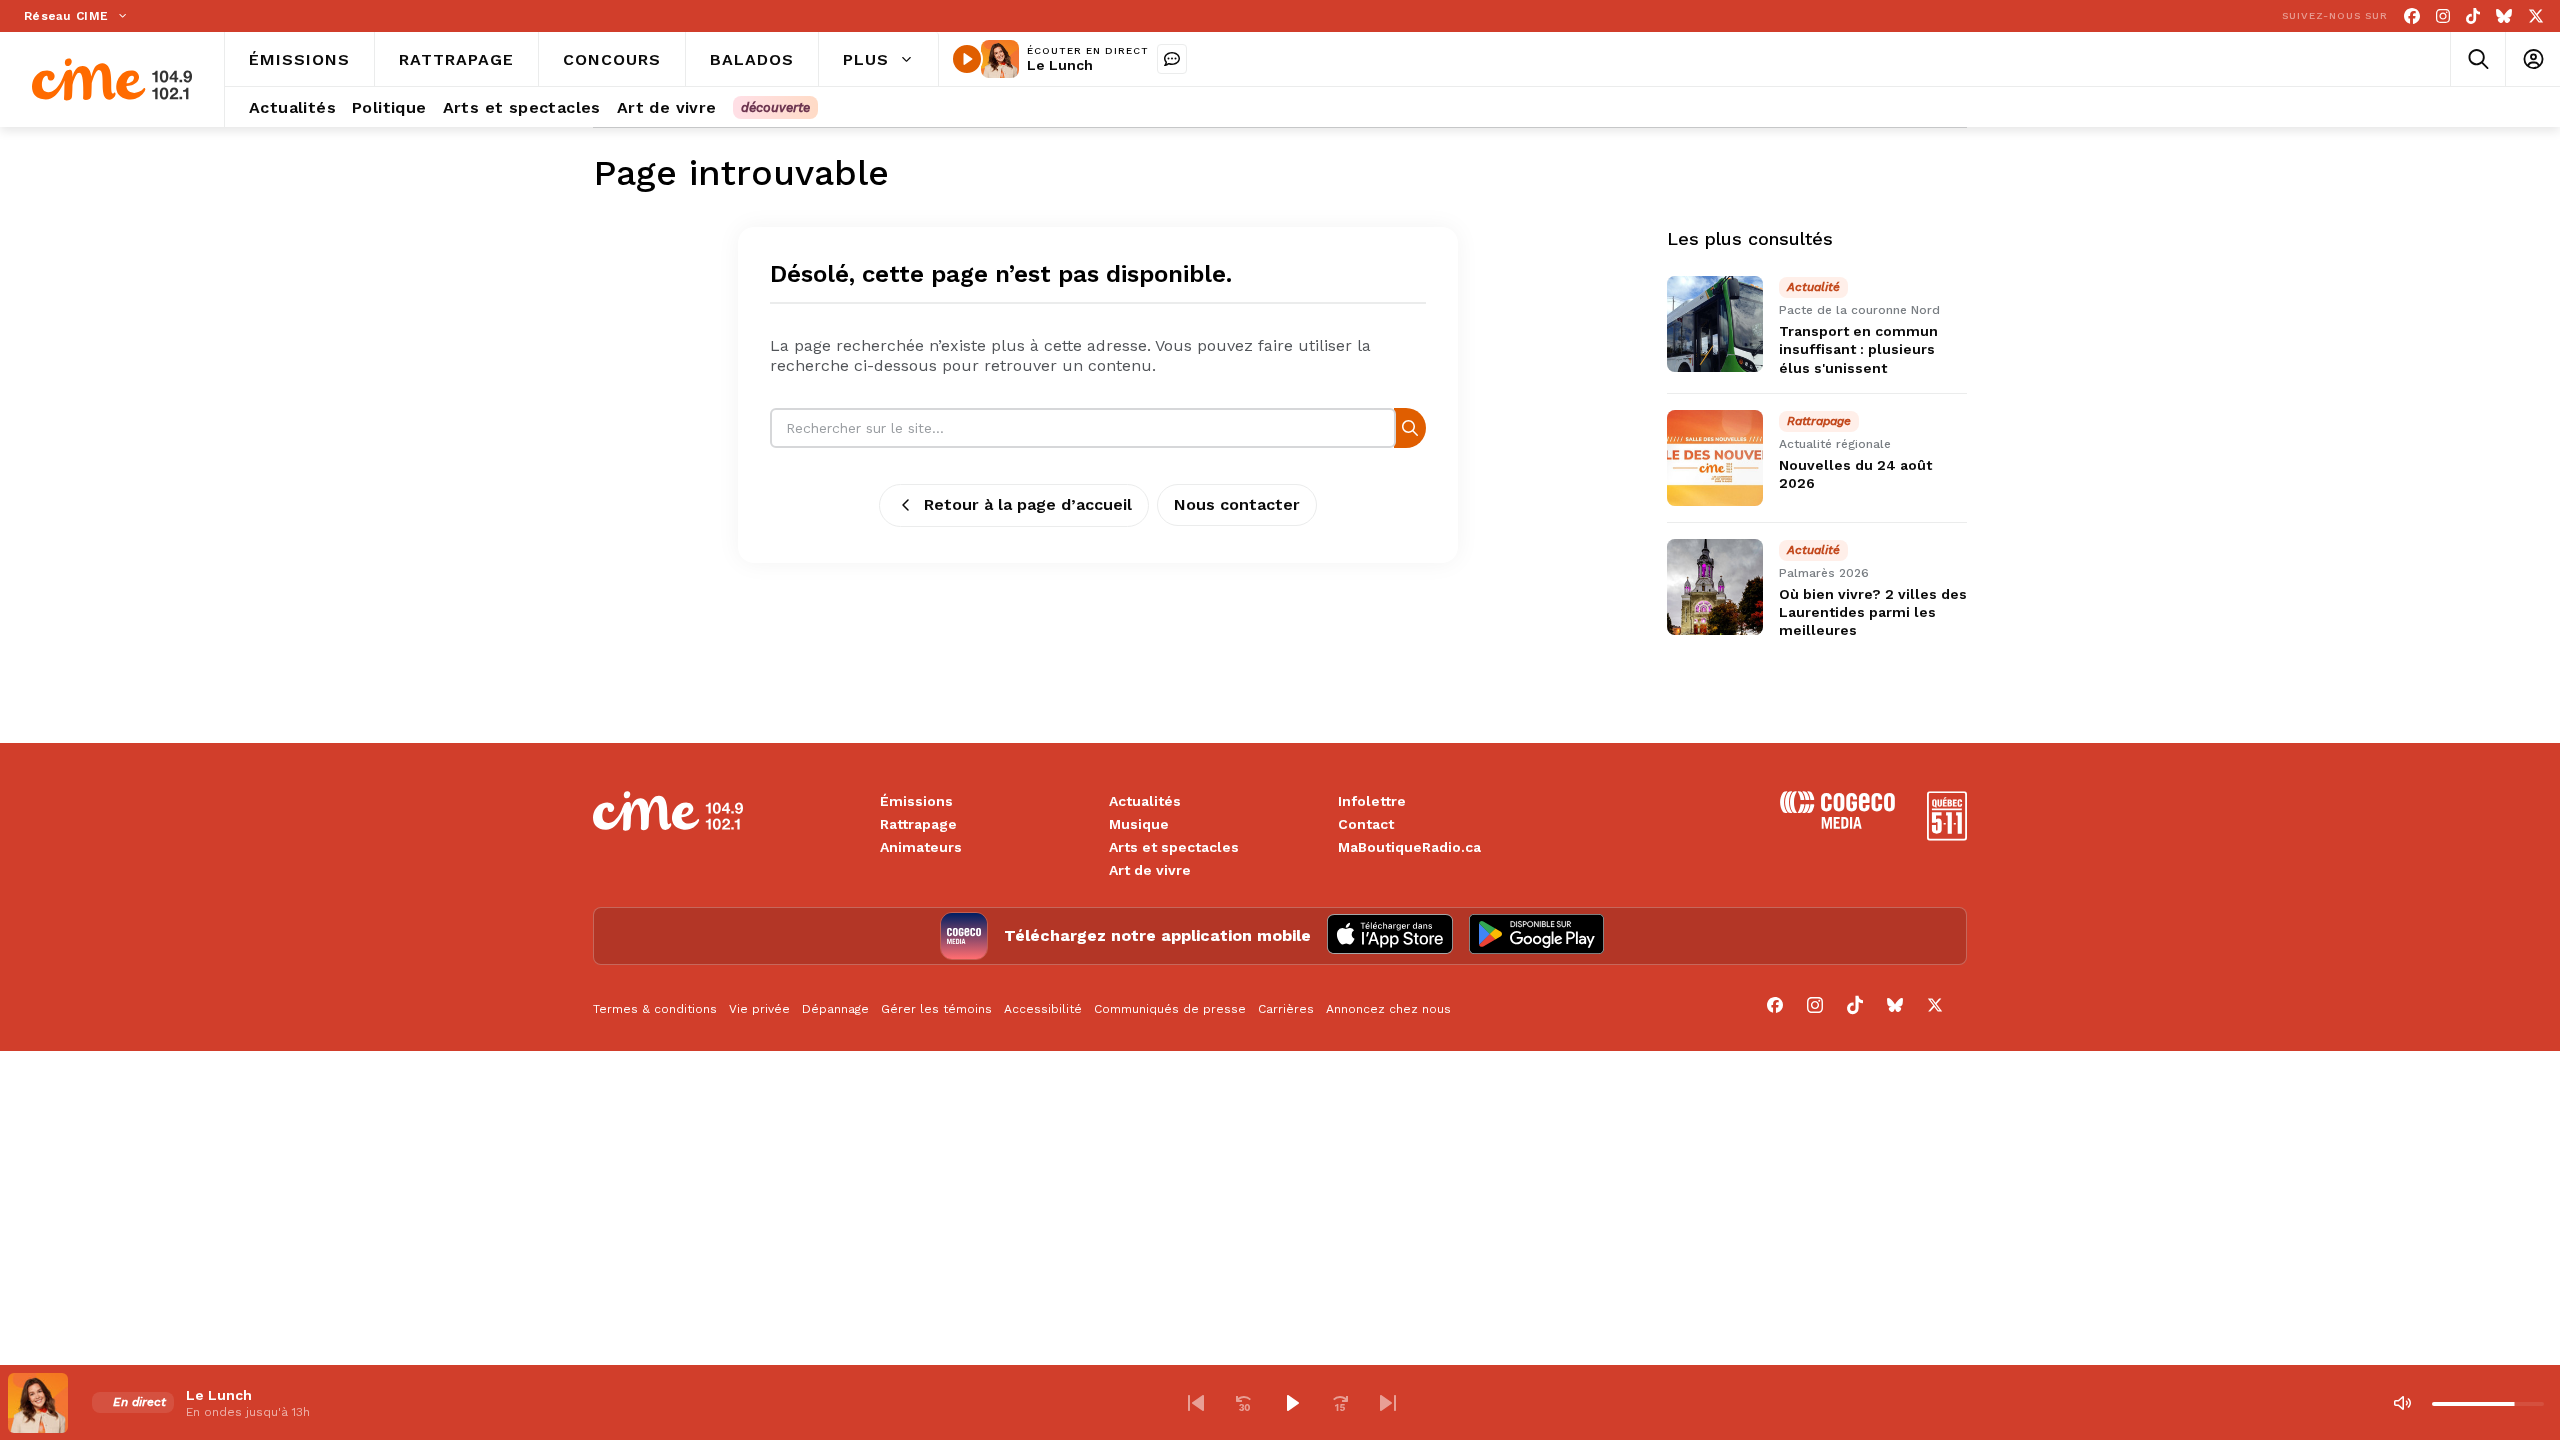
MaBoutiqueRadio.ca (1409, 847)
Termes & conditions (655, 1009)
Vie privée (759, 1009)
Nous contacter (1237, 504)
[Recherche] (1410, 427)
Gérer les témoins (936, 1009)
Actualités (1145, 801)
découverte (775, 107)
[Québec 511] (1947, 835)
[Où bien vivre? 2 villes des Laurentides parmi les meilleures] (1715, 587)
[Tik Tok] (2473, 16)
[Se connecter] (2532, 59)
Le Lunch (1060, 65)
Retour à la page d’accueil (1028, 504)
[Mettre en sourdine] (2402, 1403)
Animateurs (921, 847)
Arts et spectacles (1174, 847)
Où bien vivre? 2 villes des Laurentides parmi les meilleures (1873, 612)
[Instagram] (2443, 16)
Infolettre (1372, 801)
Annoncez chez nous (1388, 1009)
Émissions (916, 801)
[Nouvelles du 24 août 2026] (1715, 458)
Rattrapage (918, 824)
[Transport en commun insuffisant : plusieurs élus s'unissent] (1715, 324)
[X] (2536, 16)
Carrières (1286, 1009)
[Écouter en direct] (967, 59)
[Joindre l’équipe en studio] (1172, 59)
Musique (1139, 824)
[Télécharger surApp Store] (1390, 936)
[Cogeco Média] (1837, 823)
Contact (1366, 824)
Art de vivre (1150, 870)
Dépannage (835, 1009)
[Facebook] (2412, 16)
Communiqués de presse (1170, 1009)
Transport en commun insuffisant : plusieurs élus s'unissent (1858, 349)
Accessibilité (1043, 1009)
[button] (1196, 1403)
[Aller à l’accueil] (112, 79)
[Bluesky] (2504, 16)
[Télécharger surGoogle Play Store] (1536, 936)
